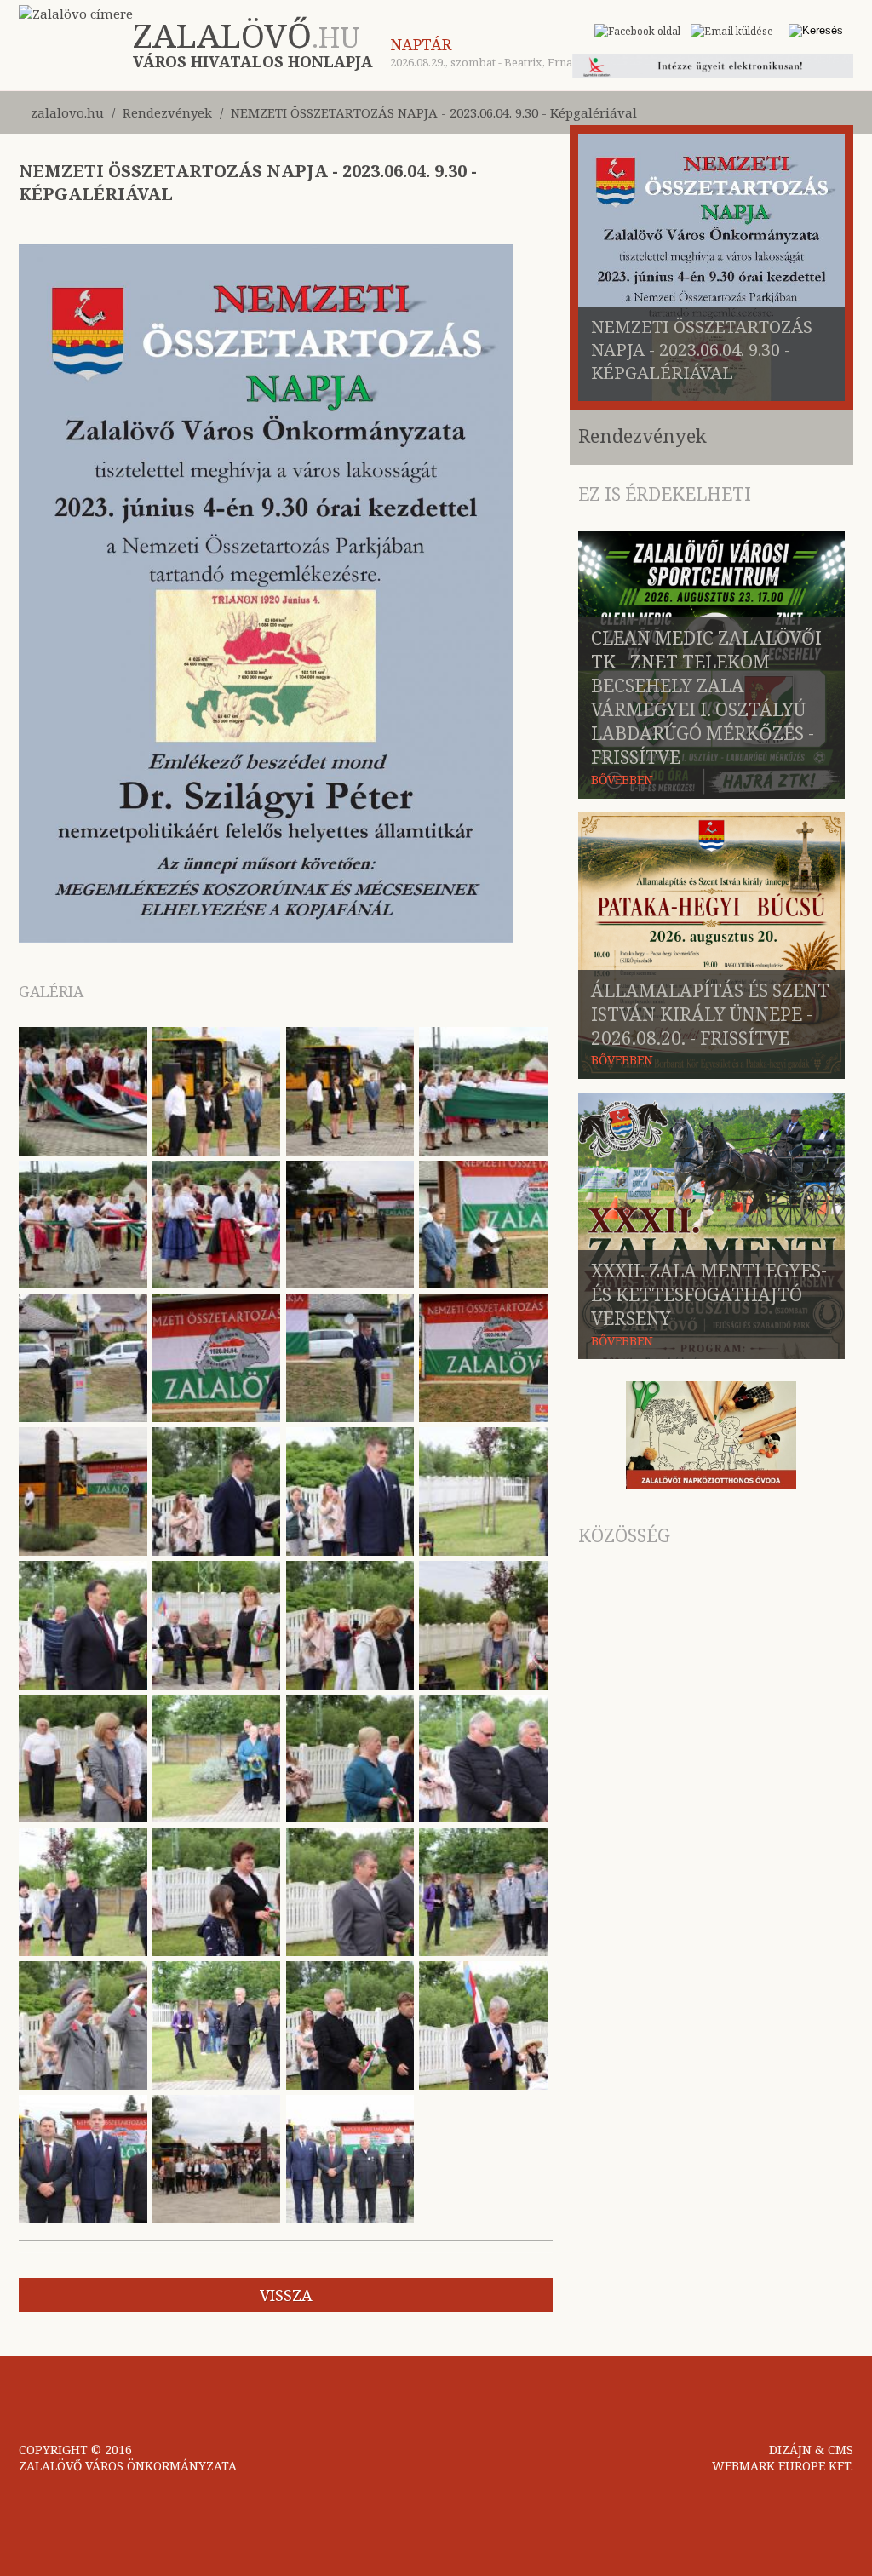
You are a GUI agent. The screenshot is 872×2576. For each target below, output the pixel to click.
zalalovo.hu (67, 112)
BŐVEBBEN (622, 780)
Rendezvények (167, 112)
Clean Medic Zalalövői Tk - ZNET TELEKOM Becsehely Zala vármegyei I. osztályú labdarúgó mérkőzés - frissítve (706, 697)
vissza (286, 2295)
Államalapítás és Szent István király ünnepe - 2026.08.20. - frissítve (710, 1014)
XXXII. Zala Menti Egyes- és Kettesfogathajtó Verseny (709, 1294)
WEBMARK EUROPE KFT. (783, 2466)
